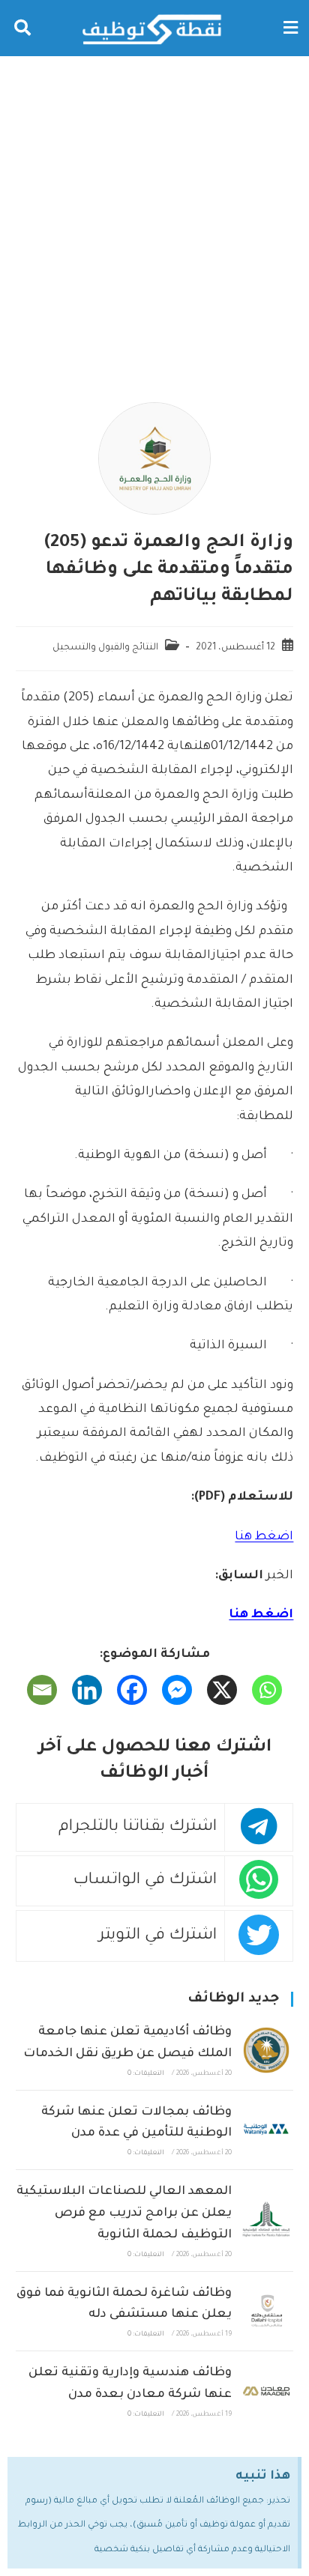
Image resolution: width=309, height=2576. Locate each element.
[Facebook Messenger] (177, 1690)
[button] (290, 28)
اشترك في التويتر (158, 1936)
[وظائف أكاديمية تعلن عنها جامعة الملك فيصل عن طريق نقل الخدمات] (266, 2050)
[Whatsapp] (267, 1690)
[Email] (42, 1690)
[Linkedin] (87, 1690)
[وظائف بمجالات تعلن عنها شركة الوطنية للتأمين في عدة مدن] (266, 2130)
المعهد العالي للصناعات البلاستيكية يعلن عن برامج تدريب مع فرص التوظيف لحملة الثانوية (124, 2213)
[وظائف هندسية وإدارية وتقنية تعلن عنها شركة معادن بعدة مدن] (266, 2391)
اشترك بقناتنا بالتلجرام (138, 1827)
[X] (222, 1690)
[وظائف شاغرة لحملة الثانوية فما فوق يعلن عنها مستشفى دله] (266, 2311)
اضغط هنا (264, 1537)
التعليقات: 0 (146, 2074)
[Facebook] (132, 1690)
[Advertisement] (154, 218)
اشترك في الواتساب (145, 1881)
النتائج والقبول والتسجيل (105, 648)
